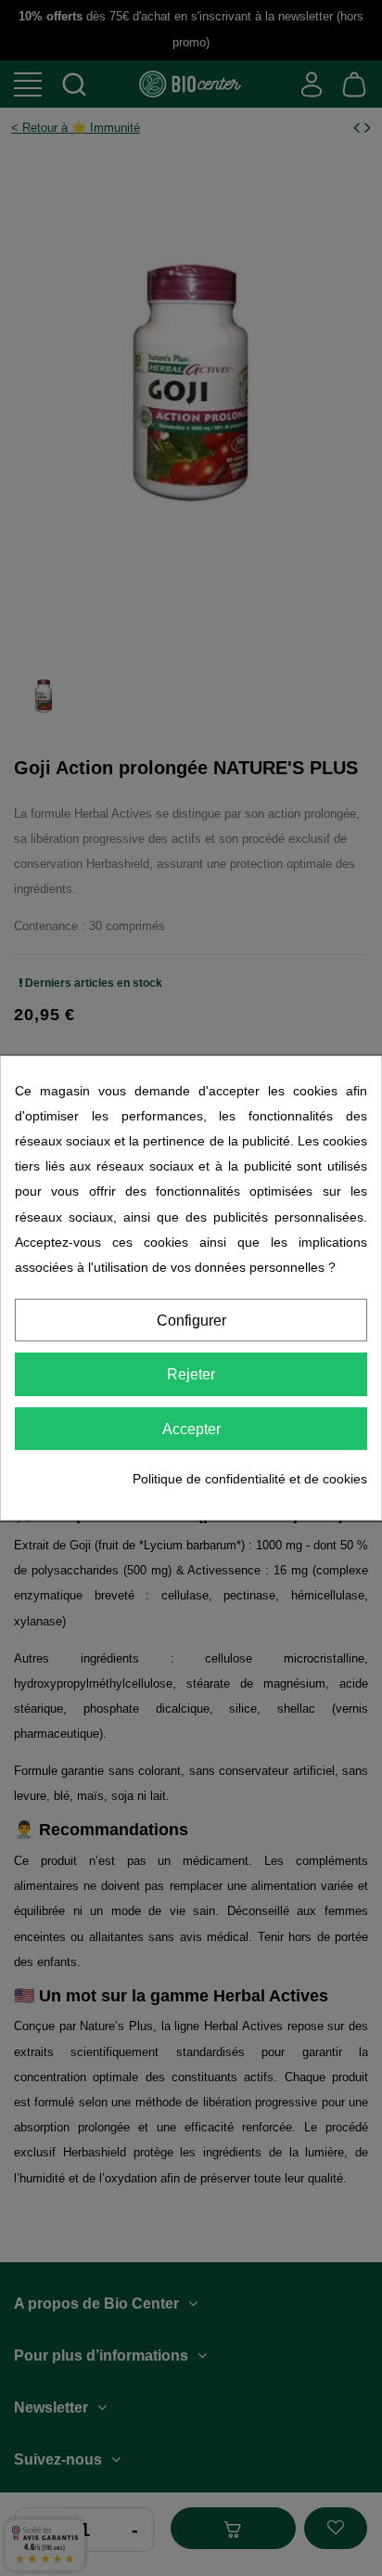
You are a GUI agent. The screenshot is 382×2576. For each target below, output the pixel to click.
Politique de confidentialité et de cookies (250, 1479)
